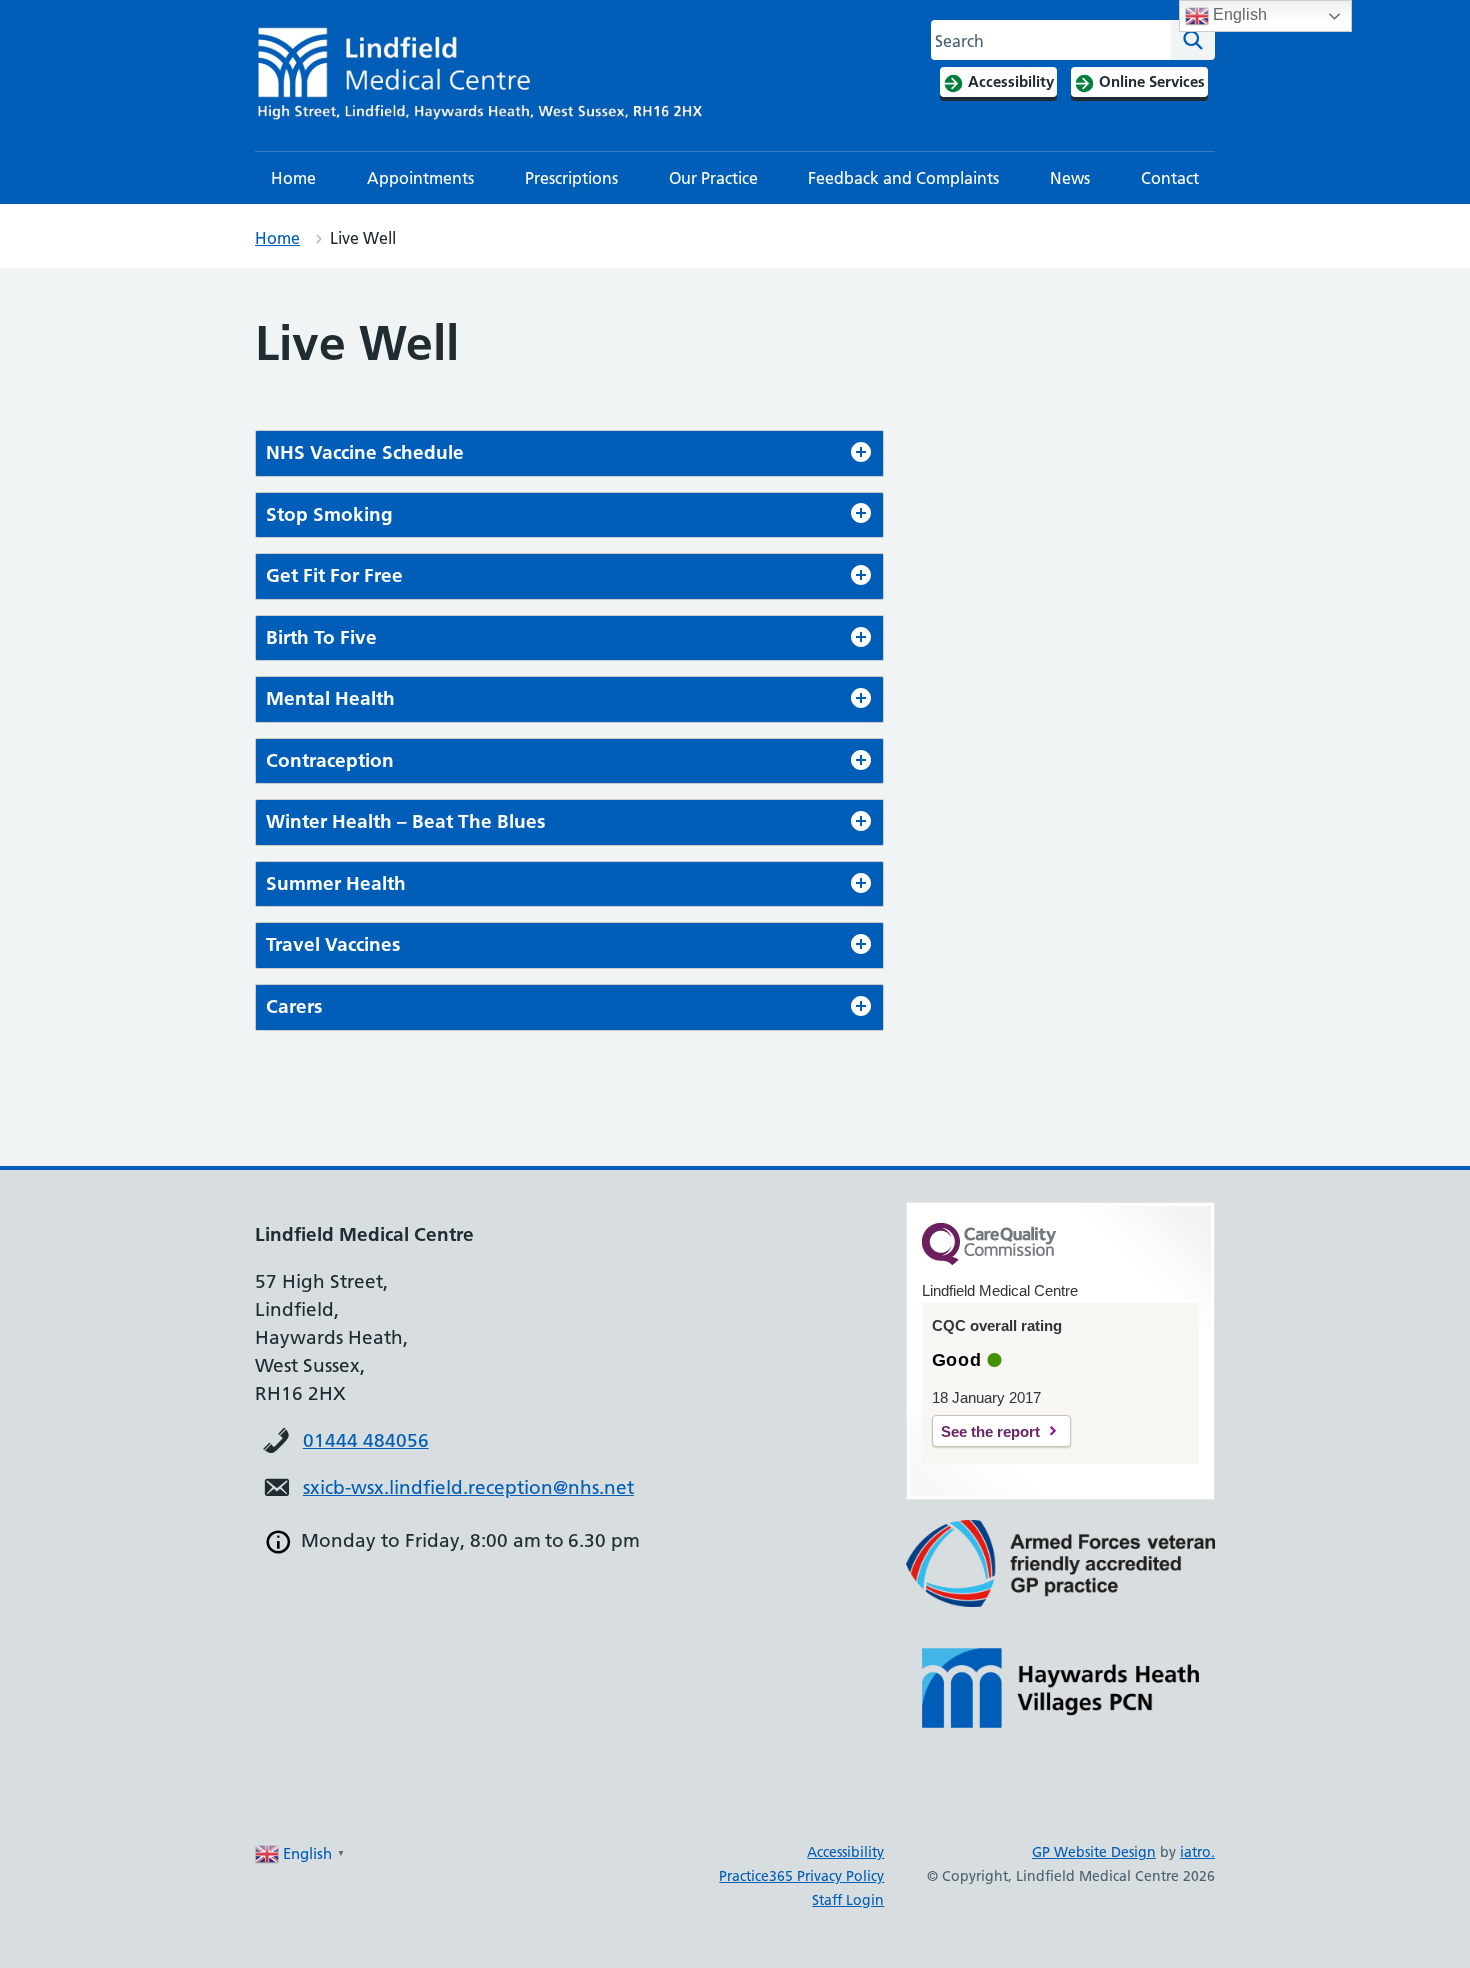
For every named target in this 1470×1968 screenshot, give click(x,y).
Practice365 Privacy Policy (801, 1876)
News (1070, 178)
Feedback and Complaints (903, 178)
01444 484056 (366, 1440)
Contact (1170, 178)
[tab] (569, 453)
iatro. (1197, 1852)
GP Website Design (1094, 1852)
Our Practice (713, 178)
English (1238, 14)
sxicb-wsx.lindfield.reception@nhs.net (468, 1487)
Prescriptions (571, 178)
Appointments (420, 178)
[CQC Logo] (989, 1260)
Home (293, 178)
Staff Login (848, 1900)
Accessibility (845, 1852)
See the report (990, 1431)
